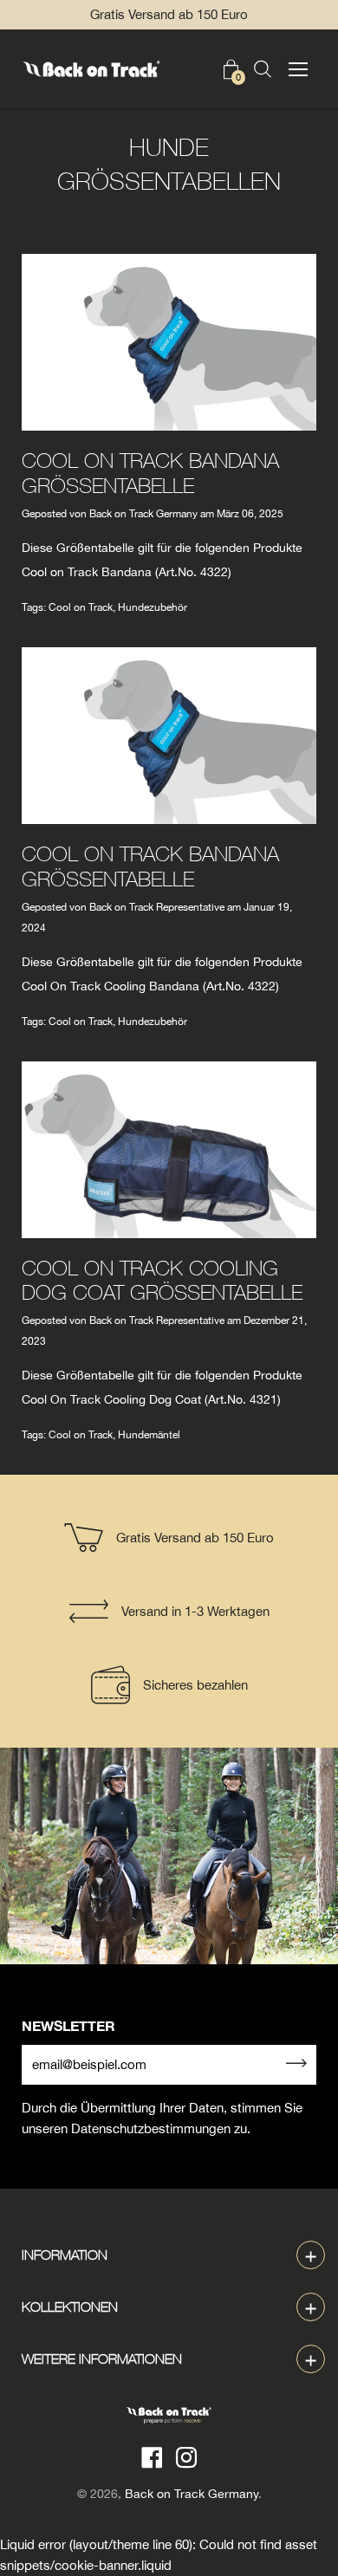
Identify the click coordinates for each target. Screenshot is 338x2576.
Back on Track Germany (192, 2494)
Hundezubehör (153, 607)
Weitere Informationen (102, 2359)
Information (65, 2255)
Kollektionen (70, 2307)
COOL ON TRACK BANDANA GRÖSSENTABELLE (150, 473)
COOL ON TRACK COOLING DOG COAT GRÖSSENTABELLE (162, 1280)
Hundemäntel (149, 1435)
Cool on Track (81, 607)
